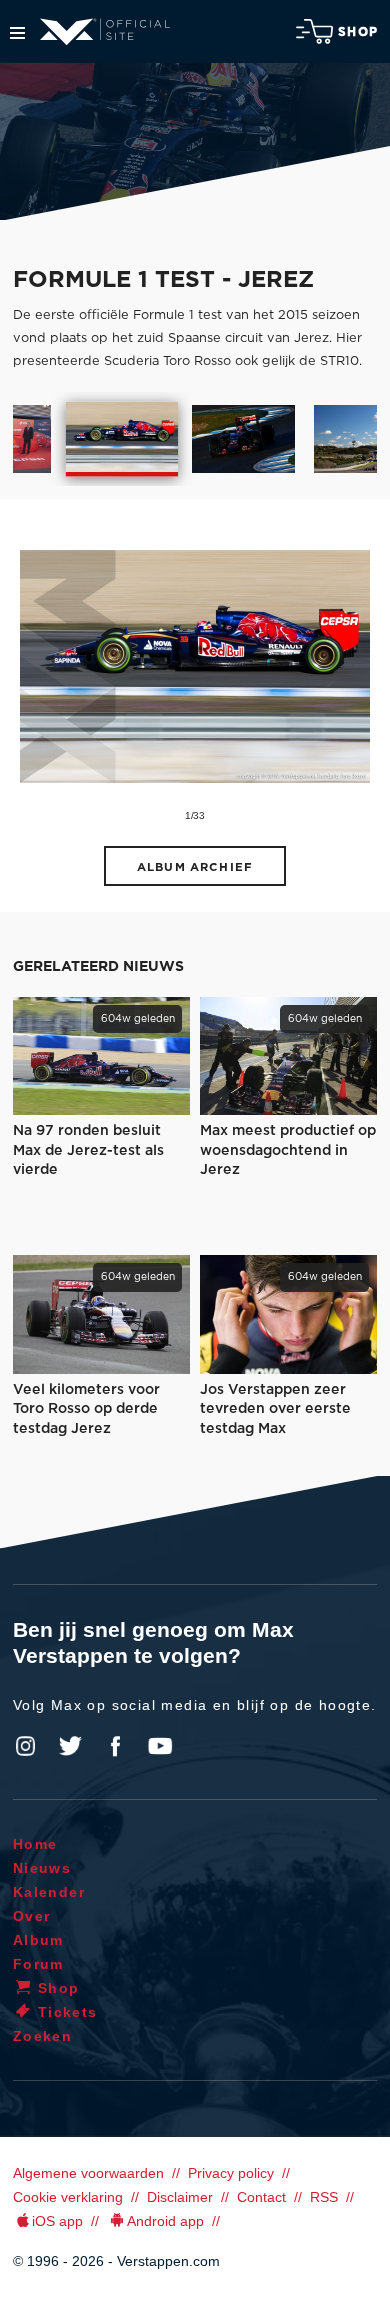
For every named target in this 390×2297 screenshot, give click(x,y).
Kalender (49, 1892)
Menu (17, 33)
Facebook (115, 1746)
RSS (324, 2197)
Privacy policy (231, 2173)
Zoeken (42, 2036)
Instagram (26, 1746)
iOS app (57, 2221)
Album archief (195, 867)
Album (38, 1940)
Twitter (71, 1746)
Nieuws (42, 1868)
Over (32, 1916)
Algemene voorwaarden (88, 2173)
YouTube (160, 1746)
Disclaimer (180, 2197)
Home (35, 1844)
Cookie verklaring (68, 2197)
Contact (261, 2197)
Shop (358, 32)
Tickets (68, 2012)
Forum (38, 1964)
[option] (121, 439)
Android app (165, 2221)
